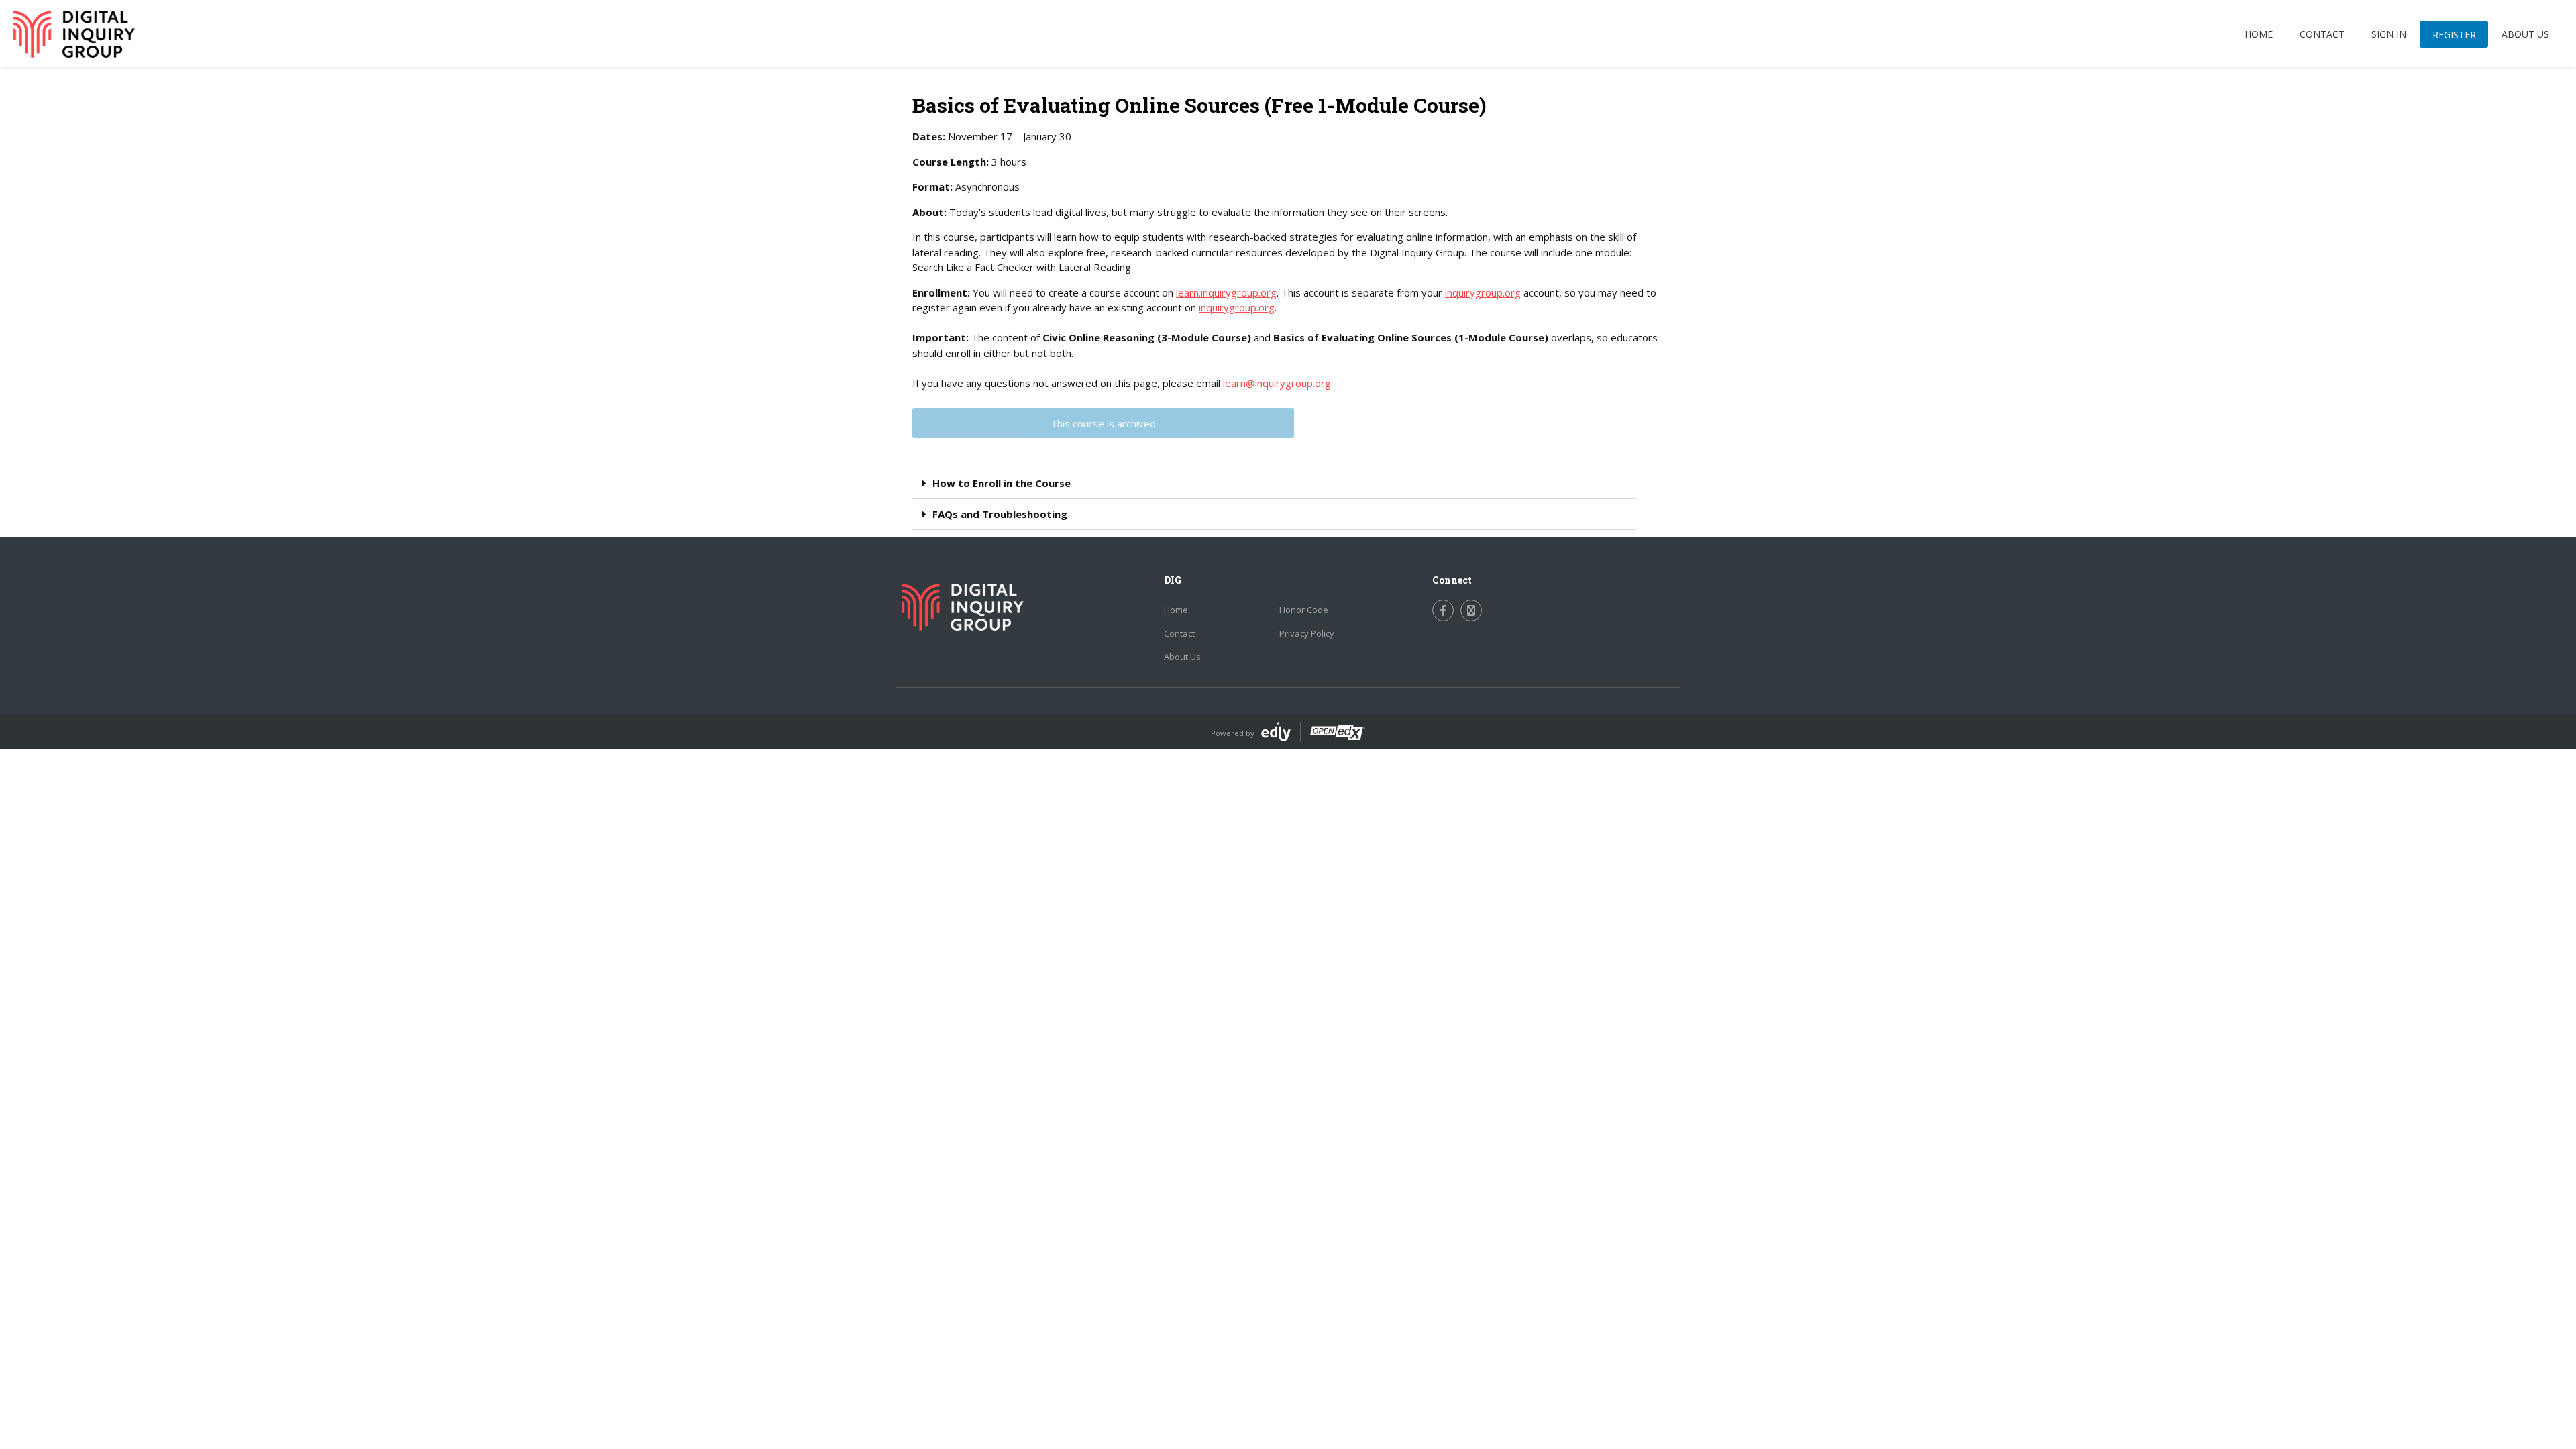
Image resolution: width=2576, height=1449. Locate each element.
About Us (1182, 657)
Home (2259, 34)
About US (2525, 34)
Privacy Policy (1307, 633)
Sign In (2389, 34)
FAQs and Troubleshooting (1000, 514)
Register (2454, 35)
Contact (2322, 34)
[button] (1274, 484)
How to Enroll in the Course (1002, 483)
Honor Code (1304, 610)
